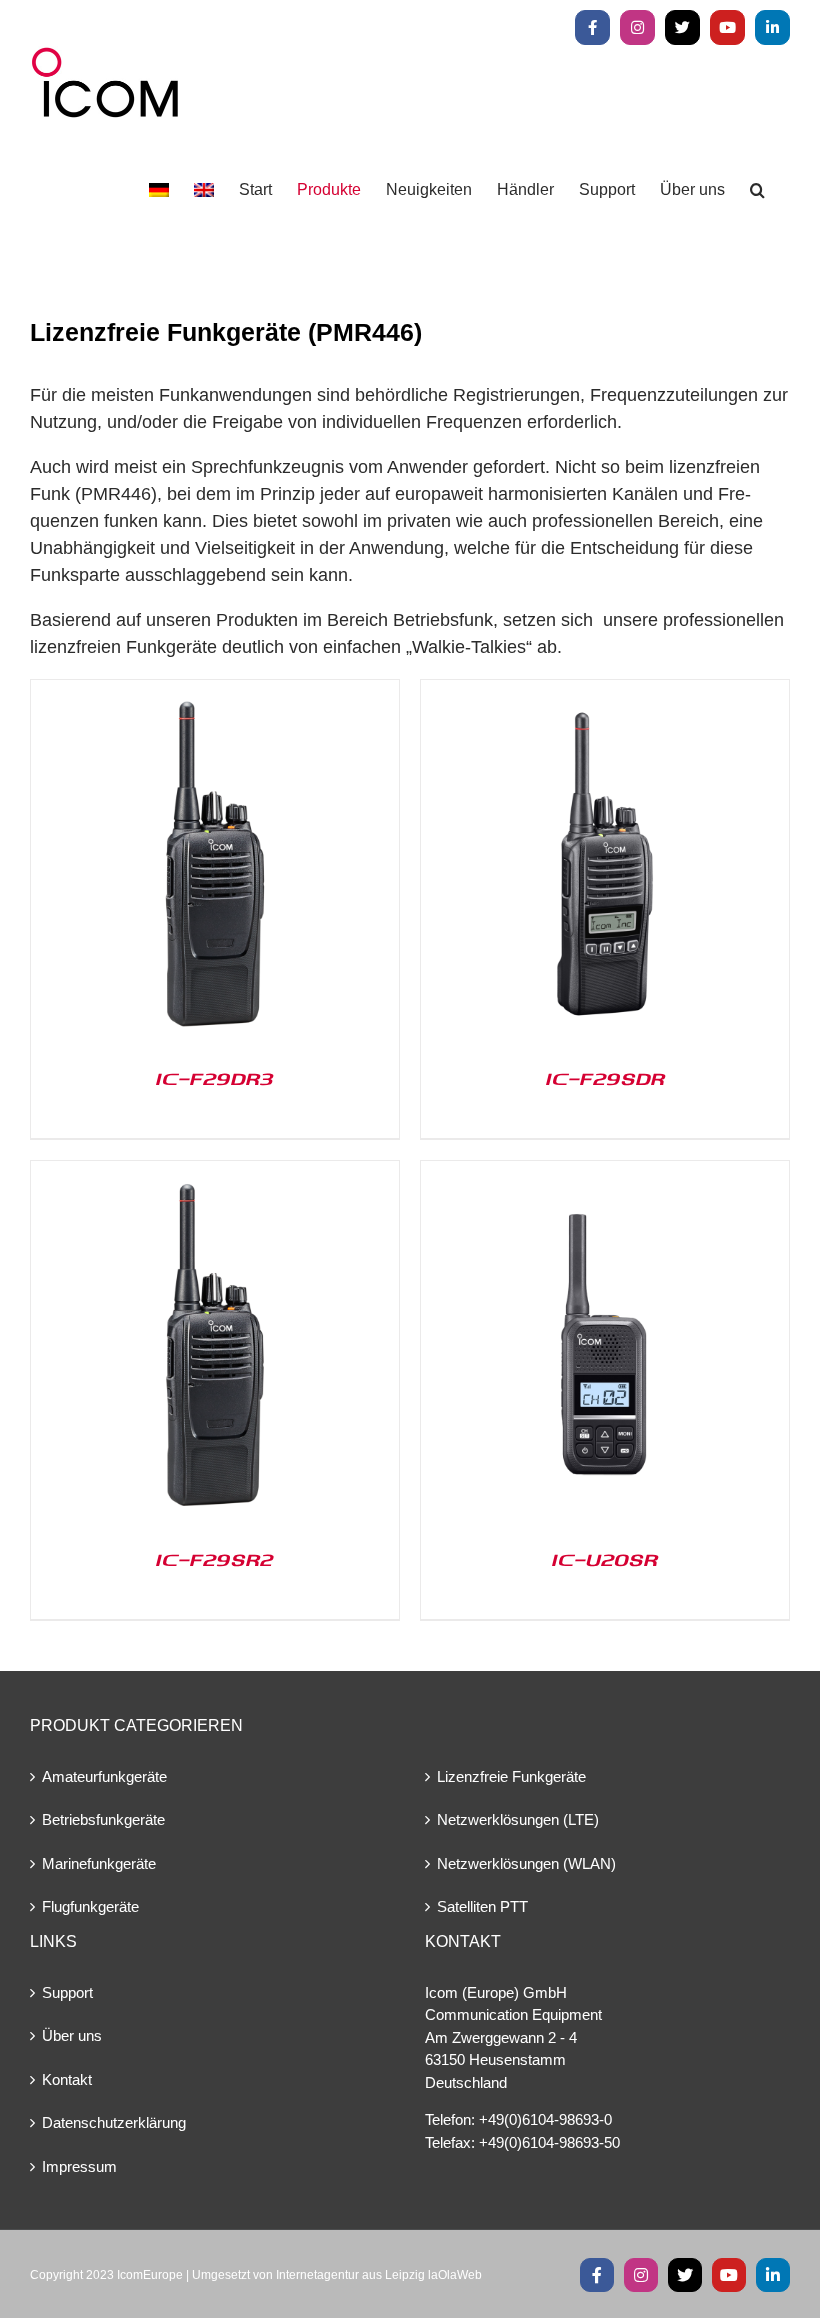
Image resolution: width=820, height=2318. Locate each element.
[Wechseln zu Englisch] (204, 190)
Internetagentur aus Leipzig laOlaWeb (379, 2275)
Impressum (79, 2166)
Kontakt (67, 2079)
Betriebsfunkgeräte (103, 1819)
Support (67, 1992)
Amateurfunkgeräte (104, 1776)
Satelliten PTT (482, 1906)
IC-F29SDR (605, 1078)
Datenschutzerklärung (114, 2122)
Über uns (72, 2035)
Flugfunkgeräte (90, 1906)
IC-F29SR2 (215, 1559)
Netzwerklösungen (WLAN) (526, 1863)
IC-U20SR (605, 1559)
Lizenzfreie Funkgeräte (511, 1776)
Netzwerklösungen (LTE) (518, 1819)
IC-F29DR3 (215, 1078)
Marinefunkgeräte (99, 1863)
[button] (757, 190)
